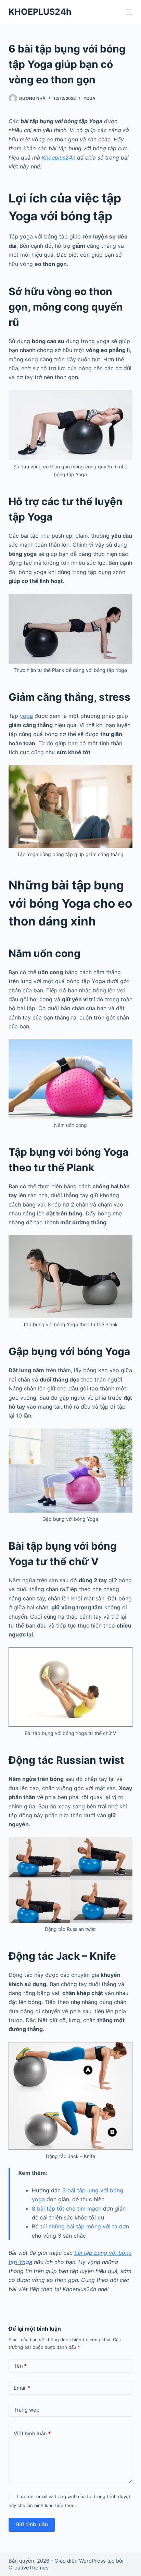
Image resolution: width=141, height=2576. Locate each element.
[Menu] (129, 12)
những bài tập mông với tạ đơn (89, 2226)
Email (22, 2388)
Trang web (27, 2410)
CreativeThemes (29, 2568)
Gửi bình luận (32, 2524)
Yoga (89, 98)
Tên (20, 2366)
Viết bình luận (32, 2433)
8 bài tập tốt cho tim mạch (67, 2208)
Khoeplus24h (59, 158)
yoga (26, 716)
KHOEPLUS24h (40, 12)
